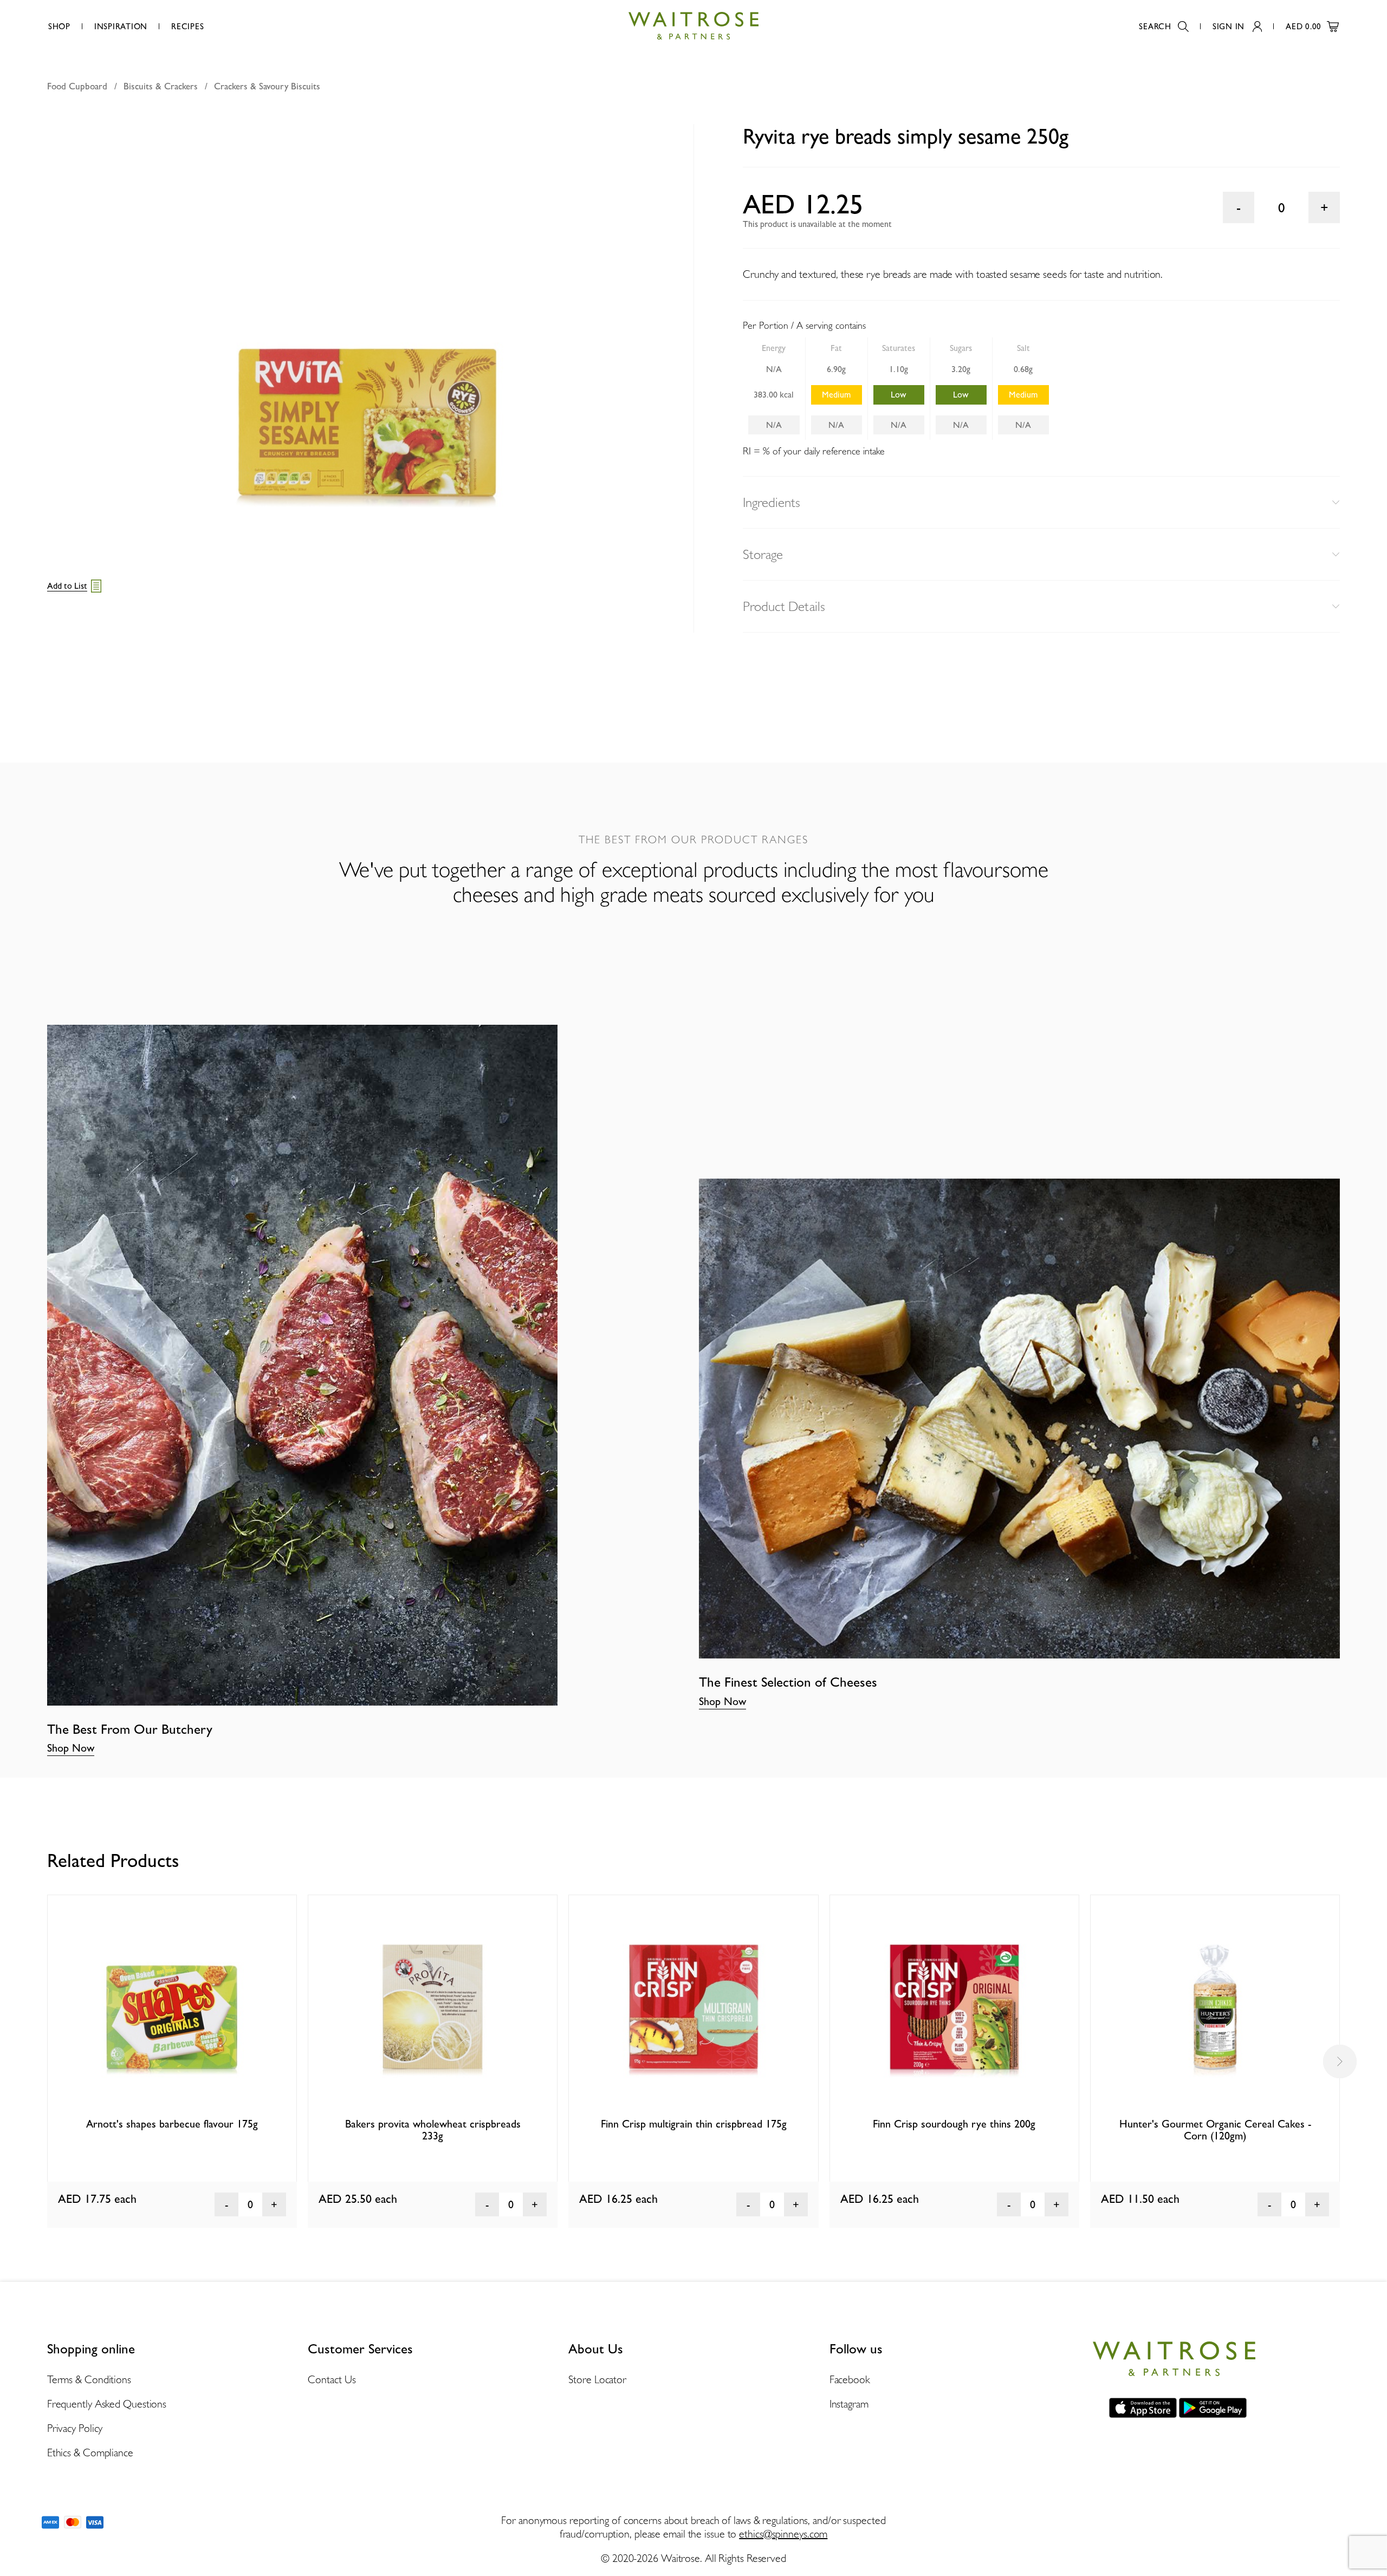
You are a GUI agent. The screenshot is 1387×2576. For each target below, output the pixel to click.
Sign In (1229, 27)
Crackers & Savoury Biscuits (267, 86)
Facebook (850, 2379)
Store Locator (597, 2379)
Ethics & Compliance (90, 2453)
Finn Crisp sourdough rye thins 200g (954, 2124)
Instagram (849, 2404)
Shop (59, 27)
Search (1155, 27)
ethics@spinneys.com (783, 2534)
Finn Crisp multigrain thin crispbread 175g (694, 2124)
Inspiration (121, 27)
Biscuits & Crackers (161, 86)
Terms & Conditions (89, 2379)
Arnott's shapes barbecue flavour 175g (172, 2124)
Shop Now (71, 1748)
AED (1304, 27)
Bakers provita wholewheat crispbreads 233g (433, 2130)
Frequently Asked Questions (107, 2404)
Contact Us (332, 2379)
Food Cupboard (77, 86)
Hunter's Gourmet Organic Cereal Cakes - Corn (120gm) (1215, 2130)
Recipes (187, 27)
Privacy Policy (75, 2428)
